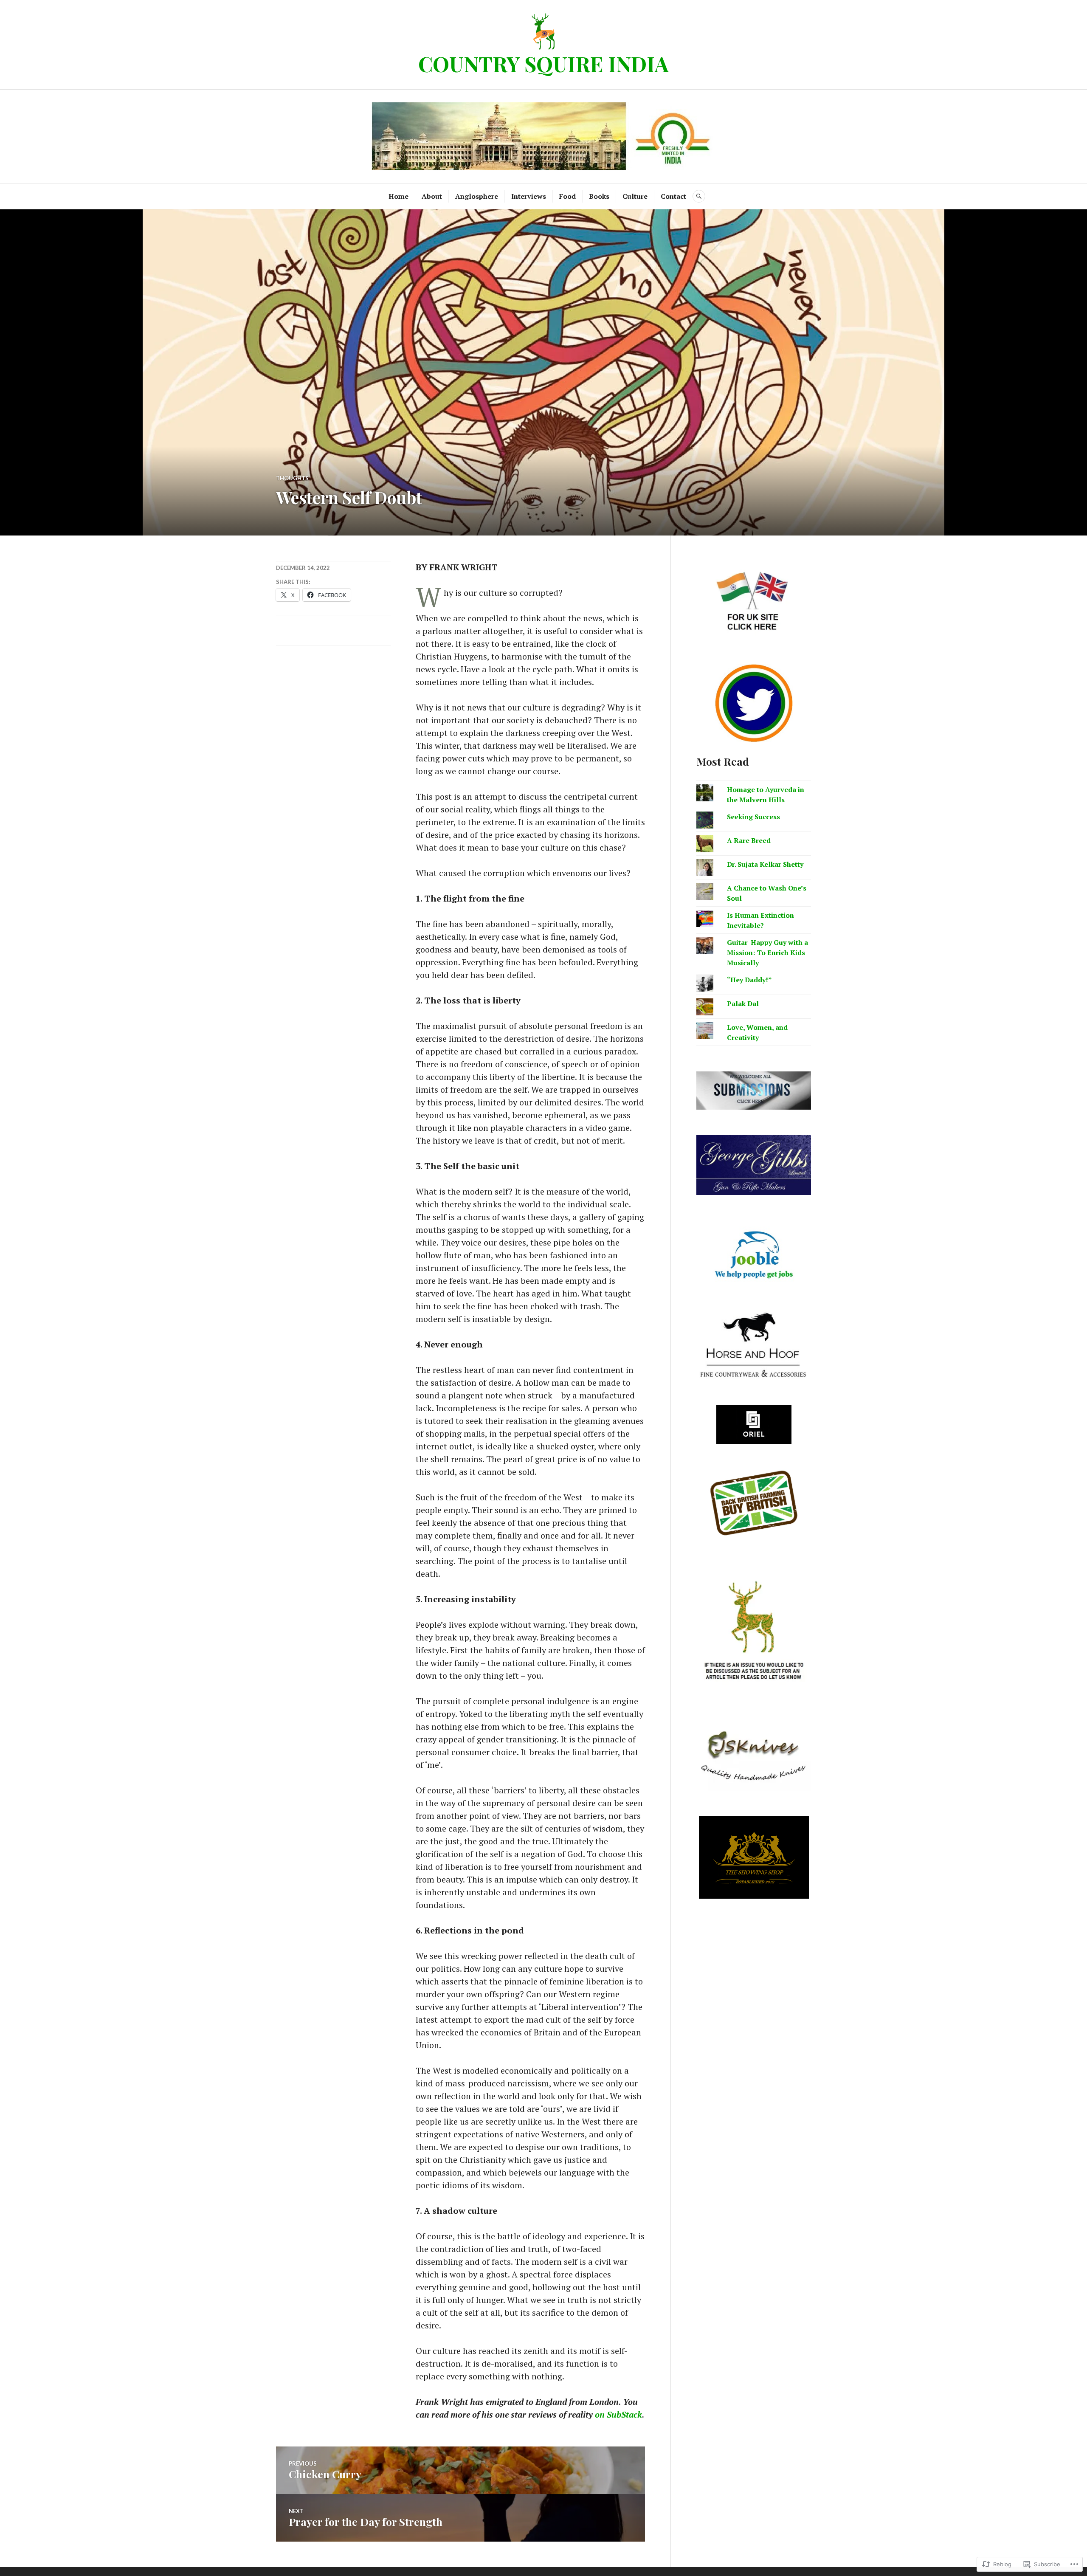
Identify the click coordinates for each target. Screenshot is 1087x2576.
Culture (635, 196)
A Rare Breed (749, 840)
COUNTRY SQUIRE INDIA (543, 63)
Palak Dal (743, 1003)
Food (567, 196)
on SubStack (618, 2414)
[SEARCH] (699, 196)
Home (398, 196)
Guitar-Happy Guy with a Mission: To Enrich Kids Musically (767, 953)
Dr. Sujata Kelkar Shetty (765, 864)
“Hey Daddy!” (749, 980)
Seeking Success (753, 817)
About (432, 196)
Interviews (529, 196)
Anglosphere (477, 196)
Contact (673, 196)
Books (599, 196)
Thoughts (292, 478)
